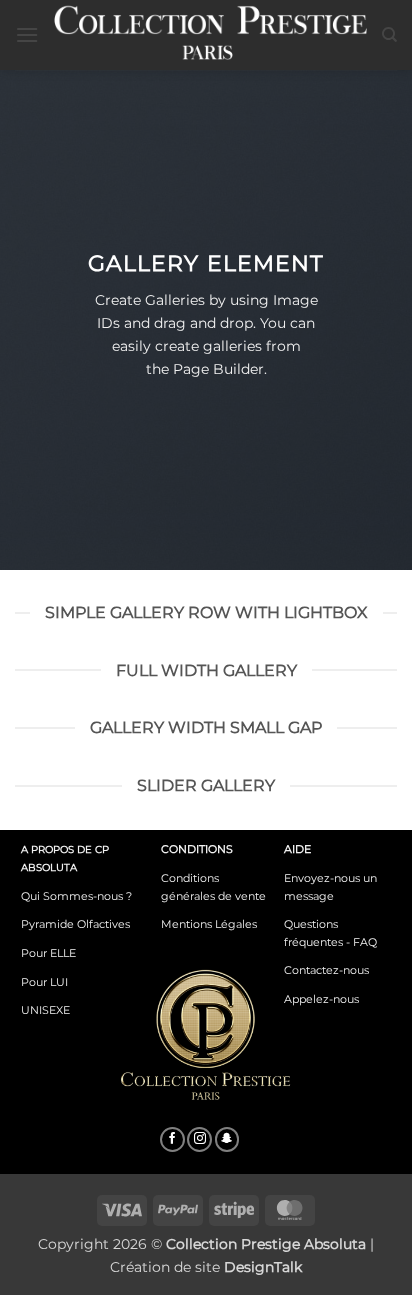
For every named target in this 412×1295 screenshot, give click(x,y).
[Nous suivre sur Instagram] (199, 1140)
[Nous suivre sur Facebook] (172, 1140)
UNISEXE (45, 1010)
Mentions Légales (209, 924)
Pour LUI (44, 982)
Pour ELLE (48, 953)
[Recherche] (389, 35)
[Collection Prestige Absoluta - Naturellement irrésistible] (210, 34)
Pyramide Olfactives (75, 924)
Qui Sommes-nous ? (76, 896)
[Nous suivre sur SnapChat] (227, 1140)
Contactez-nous (326, 970)
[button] (27, 34)
